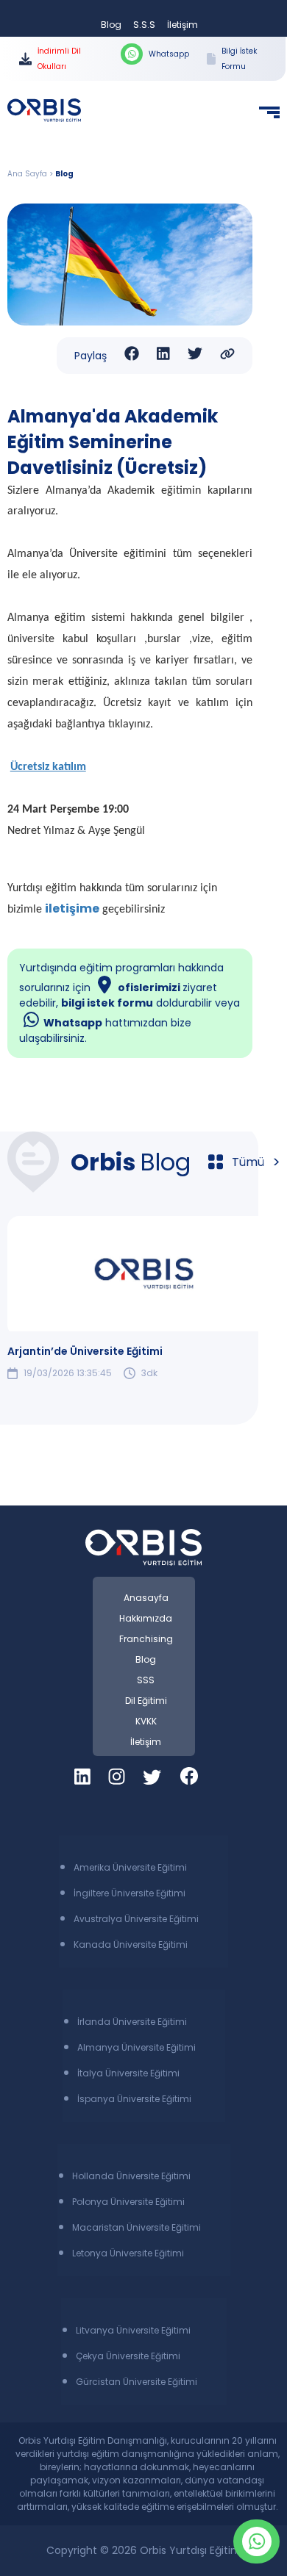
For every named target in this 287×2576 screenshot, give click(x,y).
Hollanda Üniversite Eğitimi (131, 2176)
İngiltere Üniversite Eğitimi (130, 1893)
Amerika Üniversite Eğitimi (130, 1867)
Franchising (146, 1639)
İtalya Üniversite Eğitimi (128, 2073)
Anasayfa (146, 1598)
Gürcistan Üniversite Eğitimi (137, 2382)
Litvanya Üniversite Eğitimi (133, 2330)
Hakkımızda (146, 1618)
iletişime (72, 909)
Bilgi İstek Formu (239, 59)
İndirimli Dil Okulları (59, 59)
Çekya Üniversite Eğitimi (128, 2356)
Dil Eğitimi (146, 1701)
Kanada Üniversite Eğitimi (131, 1944)
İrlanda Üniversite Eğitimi (132, 2022)
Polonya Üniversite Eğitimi (128, 2202)
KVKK (146, 1721)
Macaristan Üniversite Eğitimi (137, 2227)
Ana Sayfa (27, 174)
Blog (111, 25)
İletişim (183, 25)
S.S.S (144, 25)
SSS (146, 1680)
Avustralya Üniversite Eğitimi (136, 1919)
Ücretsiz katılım (48, 767)
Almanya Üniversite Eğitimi (137, 2047)
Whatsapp (169, 54)
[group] (144, 1298)
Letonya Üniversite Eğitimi (128, 2253)
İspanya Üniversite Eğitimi (134, 2099)
